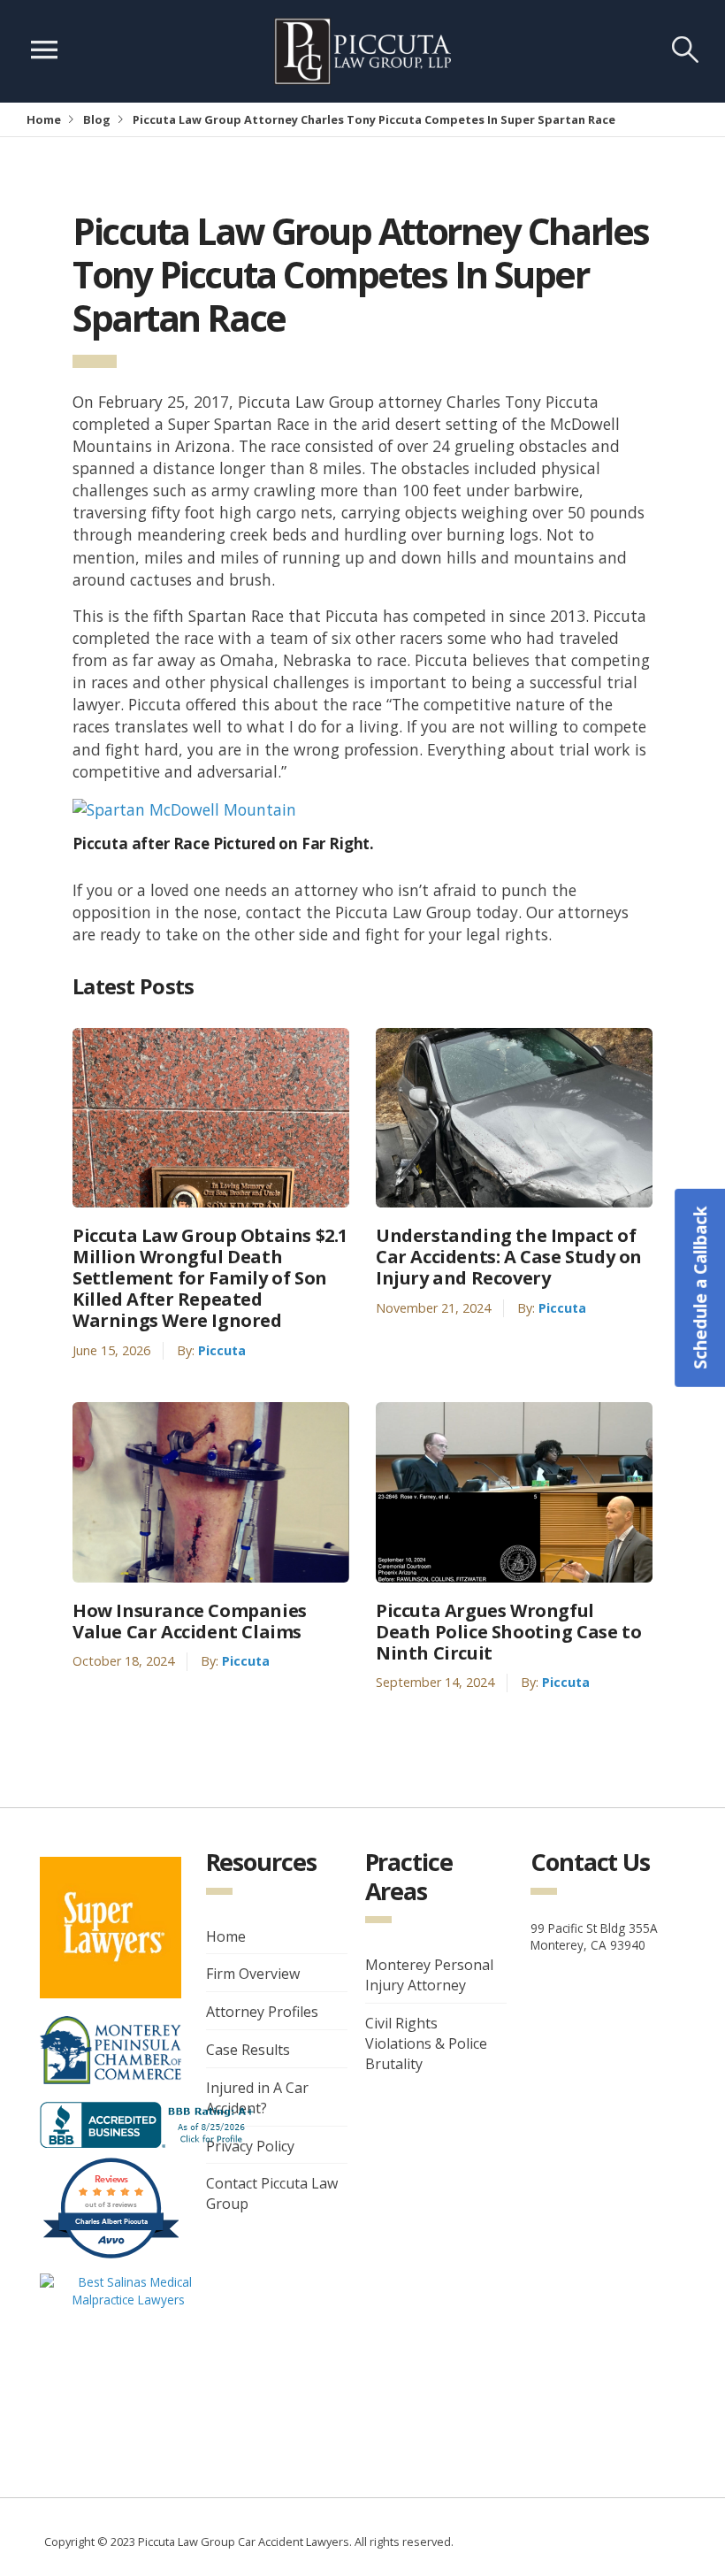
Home (44, 119)
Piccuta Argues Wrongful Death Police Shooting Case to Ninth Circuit (508, 1632)
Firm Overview (253, 1974)
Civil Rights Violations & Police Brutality (426, 2043)
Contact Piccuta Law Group (272, 2193)
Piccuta (222, 1350)
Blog (97, 119)
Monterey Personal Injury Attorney (429, 1975)
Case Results (248, 2050)
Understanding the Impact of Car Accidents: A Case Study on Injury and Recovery (509, 1257)
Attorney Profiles (262, 2012)
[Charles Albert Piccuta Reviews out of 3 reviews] (111, 2256)
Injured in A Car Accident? (257, 2098)
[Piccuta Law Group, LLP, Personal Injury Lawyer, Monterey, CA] (150, 2124)
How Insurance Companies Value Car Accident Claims (190, 1621)
